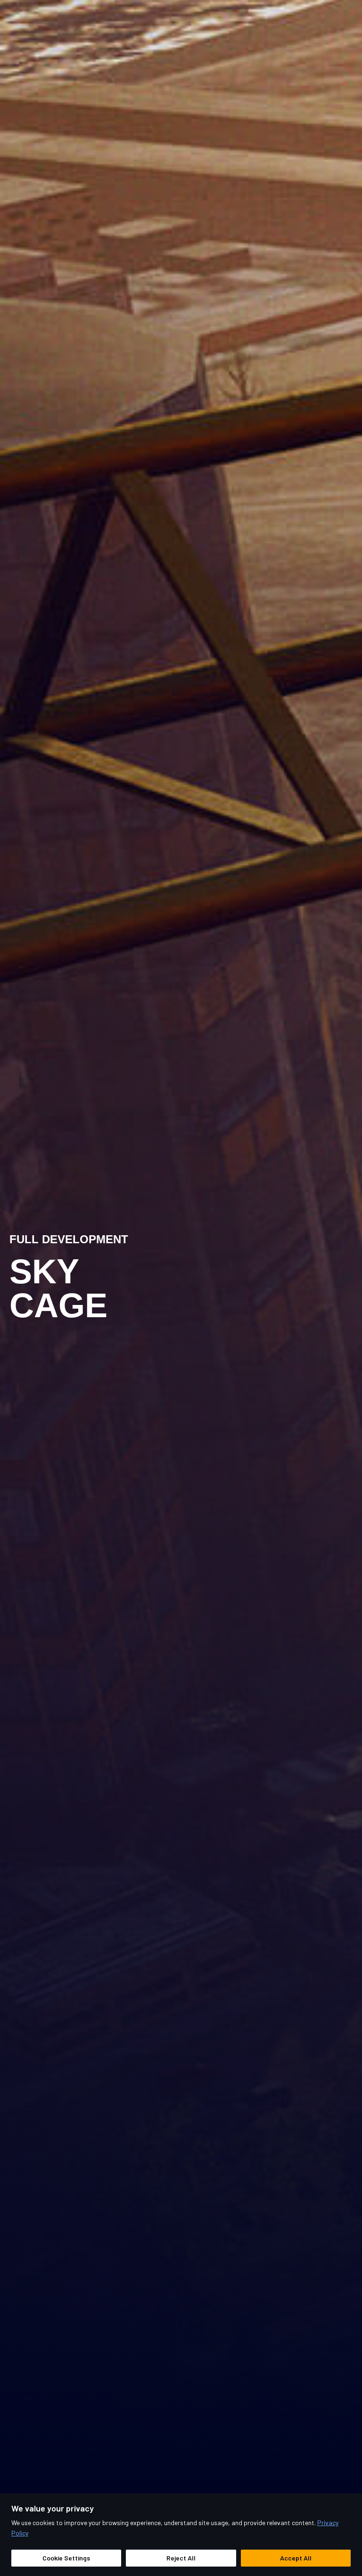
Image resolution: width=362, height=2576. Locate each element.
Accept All (296, 2558)
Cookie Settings (66, 2558)
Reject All (181, 2558)
